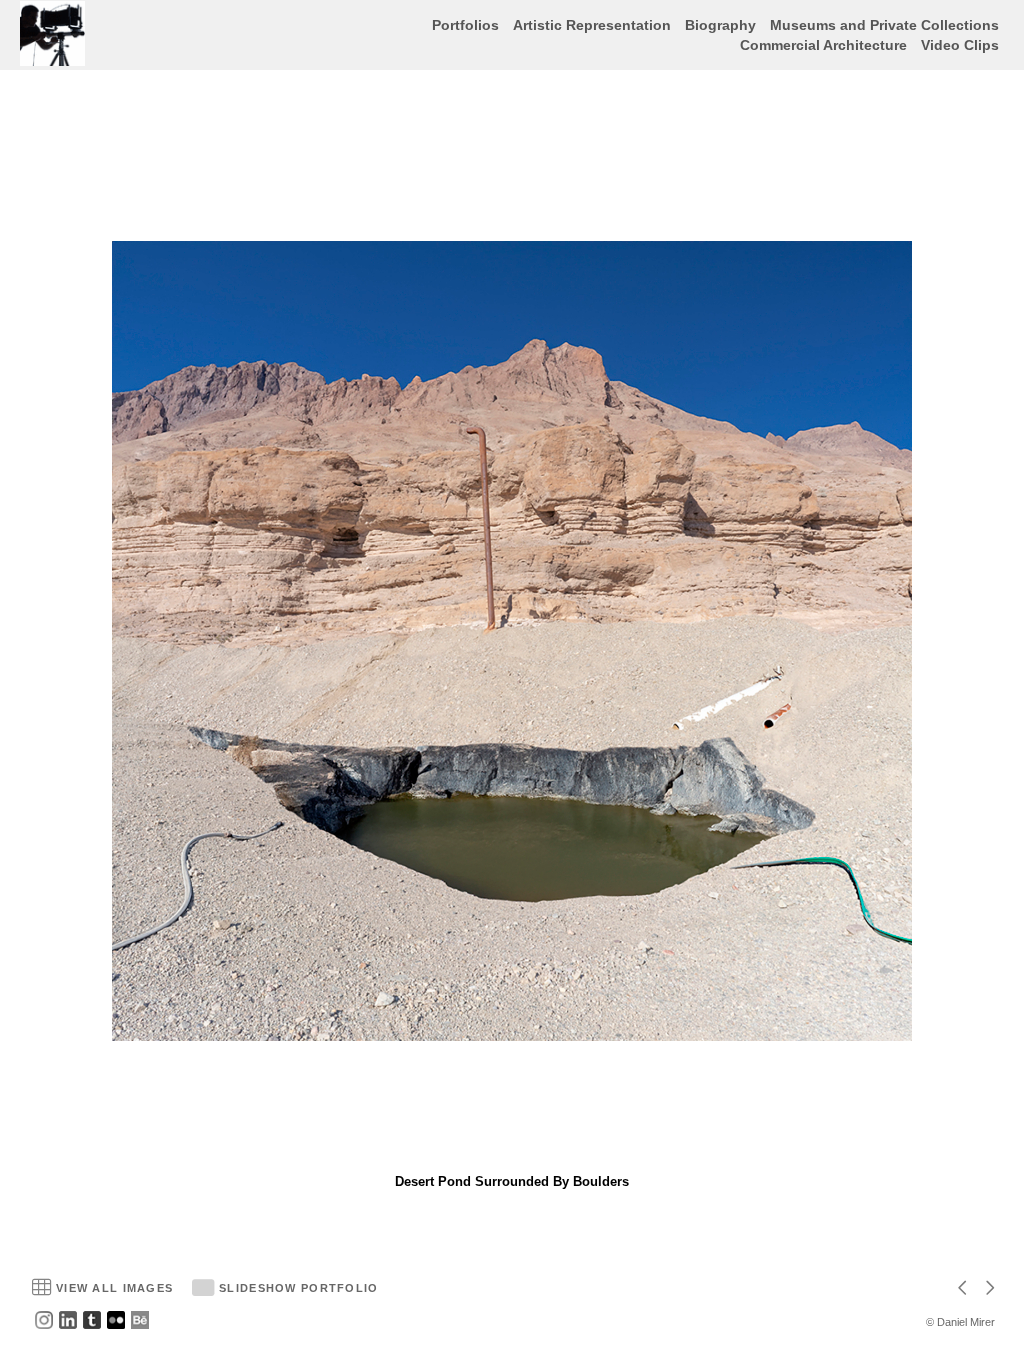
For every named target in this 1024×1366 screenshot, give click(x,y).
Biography (720, 25)
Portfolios (465, 25)
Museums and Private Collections (884, 25)
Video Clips (960, 45)
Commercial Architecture (823, 45)
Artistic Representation (592, 25)
